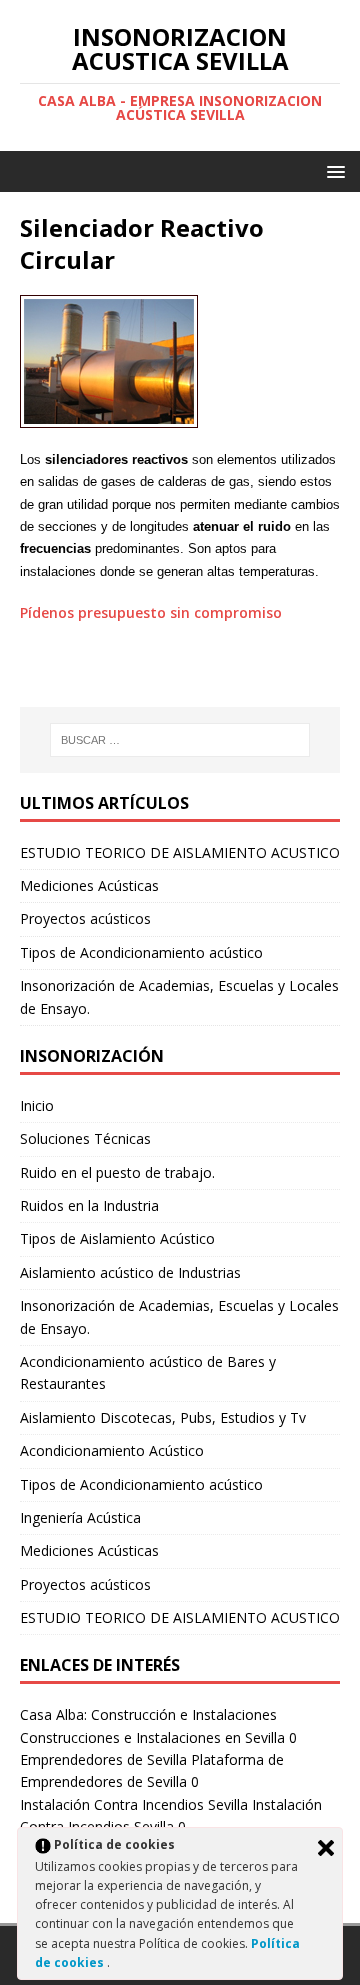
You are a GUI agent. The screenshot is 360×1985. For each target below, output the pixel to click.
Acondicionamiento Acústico (112, 1450)
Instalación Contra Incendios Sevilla (134, 1804)
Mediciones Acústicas (89, 885)
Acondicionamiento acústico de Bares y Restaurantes (148, 1372)
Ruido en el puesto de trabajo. (117, 1172)
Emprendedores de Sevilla (103, 1759)
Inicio (37, 1105)
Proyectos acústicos (85, 918)
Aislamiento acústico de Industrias (130, 1272)
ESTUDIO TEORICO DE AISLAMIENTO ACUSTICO (180, 852)
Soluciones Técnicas (85, 1138)
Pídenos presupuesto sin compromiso (151, 612)
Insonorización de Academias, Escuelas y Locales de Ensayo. (179, 1316)
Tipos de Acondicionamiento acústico (141, 952)
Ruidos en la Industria (89, 1205)
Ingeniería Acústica (80, 1517)
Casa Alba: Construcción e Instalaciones (148, 1714)
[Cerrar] (326, 1848)
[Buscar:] (180, 740)
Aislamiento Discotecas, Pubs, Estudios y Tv (163, 1417)
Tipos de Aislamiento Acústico (117, 1238)
